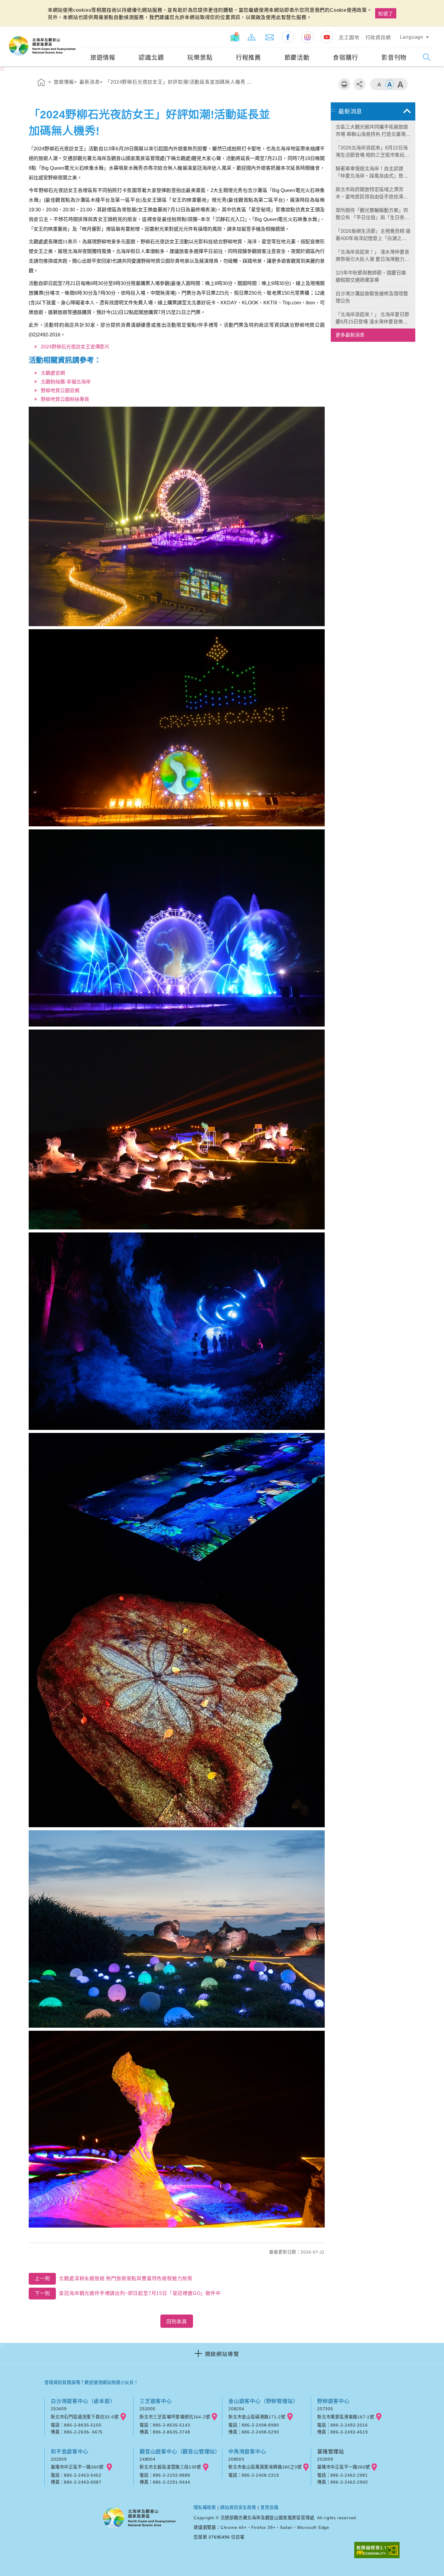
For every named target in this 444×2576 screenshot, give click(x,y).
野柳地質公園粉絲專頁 (65, 399)
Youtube (327, 37)
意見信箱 (269, 2507)
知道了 (386, 14)
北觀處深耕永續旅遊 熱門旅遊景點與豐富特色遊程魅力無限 (114, 2278)
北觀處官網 (53, 373)
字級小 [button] (379, 84)
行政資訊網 (378, 38)
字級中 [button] (390, 84)
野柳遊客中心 (333, 2401)
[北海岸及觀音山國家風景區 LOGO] (42, 46)
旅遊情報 (64, 82)
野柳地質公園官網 (60, 391)
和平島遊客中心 (70, 2452)
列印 (344, 84)
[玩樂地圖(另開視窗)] (235, 37)
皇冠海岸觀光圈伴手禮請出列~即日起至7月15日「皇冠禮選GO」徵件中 (128, 2293)
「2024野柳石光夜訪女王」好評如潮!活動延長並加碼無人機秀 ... (178, 82)
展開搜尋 (427, 57)
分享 (359, 84)
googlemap (123, 2417)
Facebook (288, 37)
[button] (222, 2353)
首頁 (41, 83)
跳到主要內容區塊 (23, 6)
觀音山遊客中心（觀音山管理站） (180, 2452)
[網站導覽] (252, 37)
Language (412, 37)
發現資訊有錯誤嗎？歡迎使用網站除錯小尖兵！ (91, 2382)
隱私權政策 (205, 2507)
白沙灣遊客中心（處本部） (83, 2401)
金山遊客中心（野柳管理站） (263, 2401)
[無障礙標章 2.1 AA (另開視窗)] (377, 2550)
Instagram (307, 37)
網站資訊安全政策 (238, 2507)
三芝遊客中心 (156, 2401)
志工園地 (349, 38)
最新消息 (90, 82)
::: (73, 31)
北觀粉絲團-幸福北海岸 (66, 382)
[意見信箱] (270, 37)
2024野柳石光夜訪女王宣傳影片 (75, 347)
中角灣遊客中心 (247, 2452)
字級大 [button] (400, 84)
